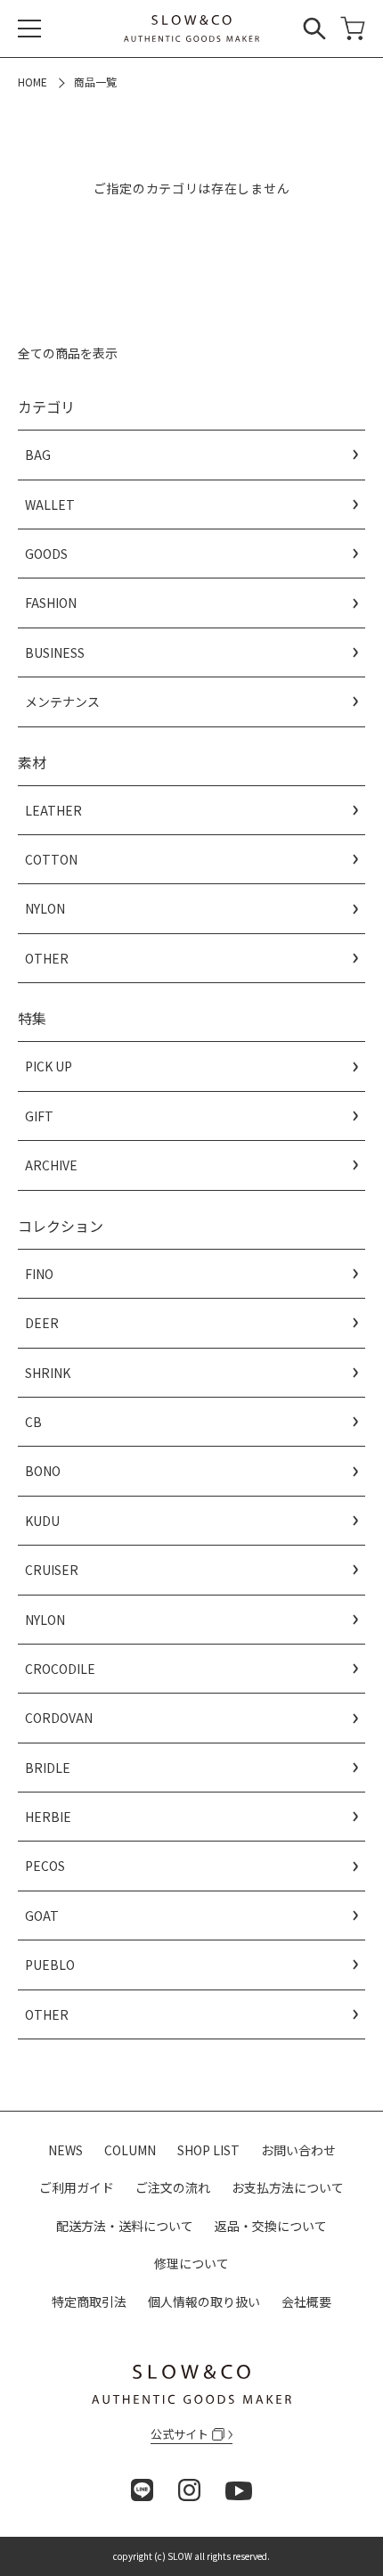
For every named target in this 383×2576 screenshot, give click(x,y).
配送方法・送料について (125, 2226)
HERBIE (48, 1817)
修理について (191, 2263)
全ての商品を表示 (68, 353)
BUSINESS (55, 652)
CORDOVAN (59, 1718)
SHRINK (48, 1373)
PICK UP (49, 1066)
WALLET (50, 505)
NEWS (65, 2150)
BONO (43, 1471)
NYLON (45, 908)
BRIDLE (48, 1768)
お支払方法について (288, 2187)
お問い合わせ (298, 2150)
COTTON (51, 859)
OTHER (47, 958)
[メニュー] (29, 29)
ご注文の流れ (173, 2187)
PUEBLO (50, 1965)
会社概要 (306, 2301)
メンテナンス (62, 701)
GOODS (46, 554)
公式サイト (179, 2434)
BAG (38, 455)
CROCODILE (60, 1669)
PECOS (45, 1866)
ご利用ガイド (77, 2187)
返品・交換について (271, 2226)
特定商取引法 (89, 2301)
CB (33, 1422)
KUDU (42, 1521)
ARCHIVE (51, 1165)
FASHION (51, 603)
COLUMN (130, 2150)
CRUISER (52, 1570)
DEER (42, 1323)
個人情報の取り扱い (204, 2301)
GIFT (39, 1116)
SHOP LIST (208, 2150)
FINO (39, 1274)
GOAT (42, 1916)
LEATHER (53, 810)
